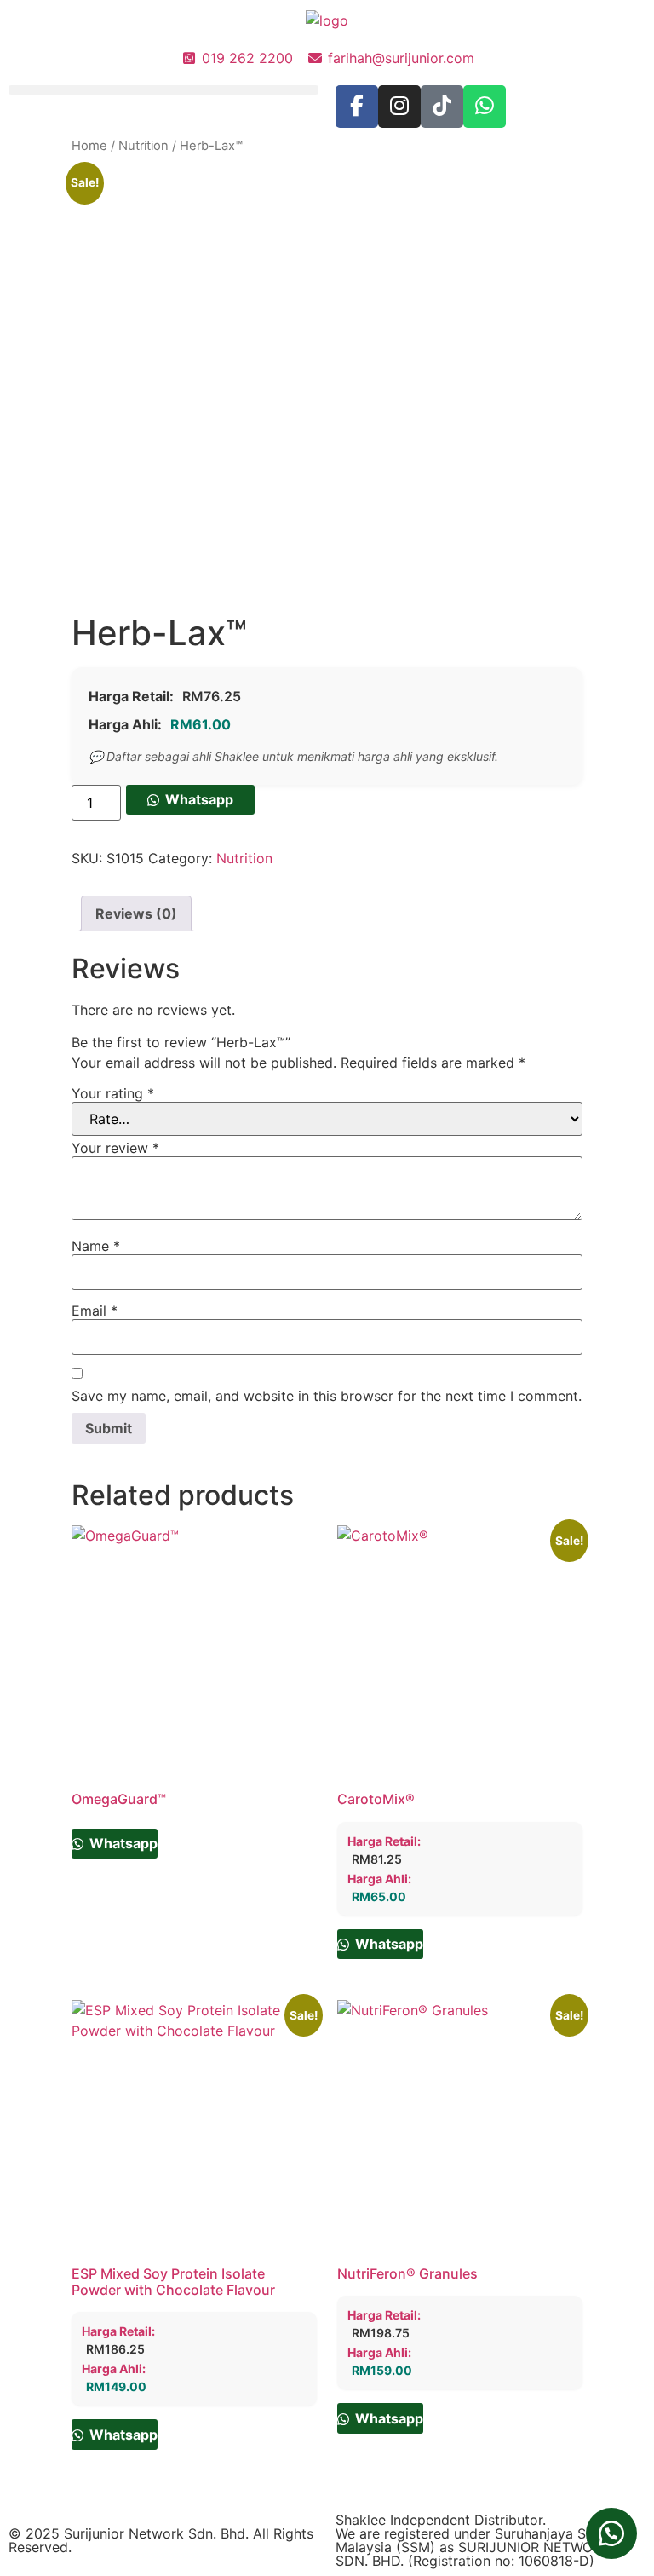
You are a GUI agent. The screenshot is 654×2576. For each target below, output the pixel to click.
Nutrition (143, 146)
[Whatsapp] (485, 107)
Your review (115, 1148)
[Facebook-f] (357, 107)
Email (95, 1311)
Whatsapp (199, 799)
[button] (163, 90)
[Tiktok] (442, 107)
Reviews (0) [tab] (136, 913)
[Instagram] (399, 107)
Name (96, 1246)
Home (89, 146)
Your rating (113, 1093)
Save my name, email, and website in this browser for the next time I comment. (327, 1396)
